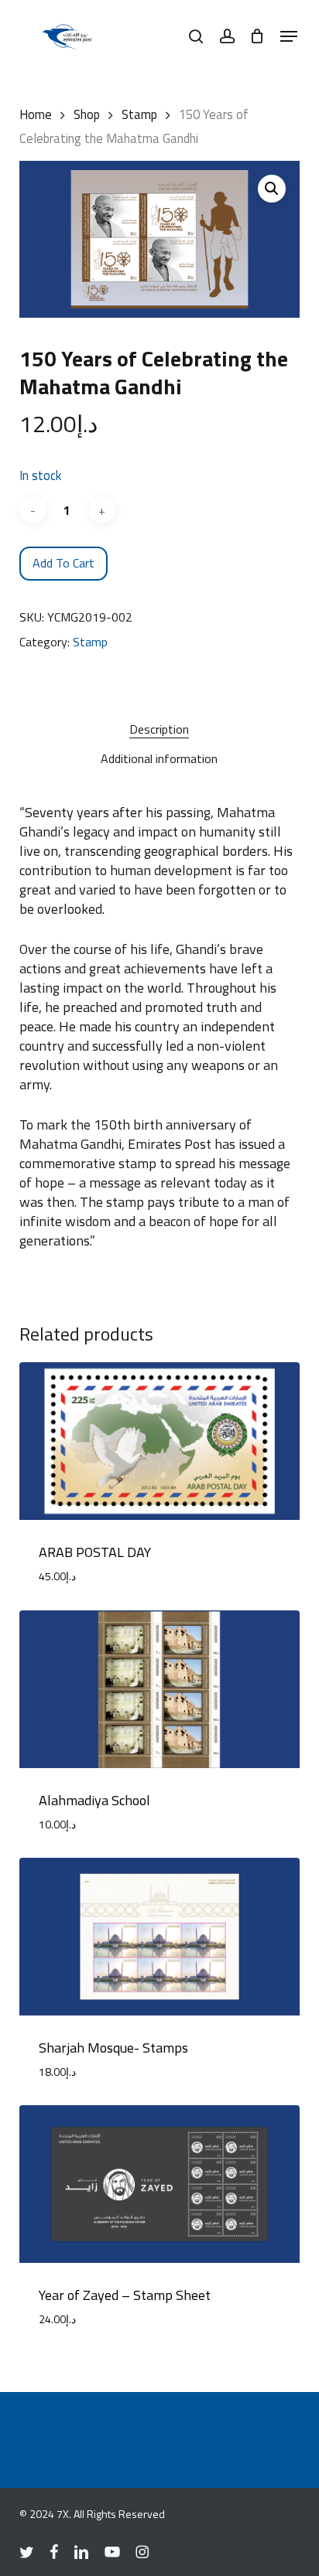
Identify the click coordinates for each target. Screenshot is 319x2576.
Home (36, 114)
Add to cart (63, 563)
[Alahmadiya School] (160, 1689)
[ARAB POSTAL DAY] (160, 1441)
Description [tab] (159, 729)
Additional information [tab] (159, 758)
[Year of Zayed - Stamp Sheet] (160, 2184)
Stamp (139, 114)
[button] (289, 36)
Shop (87, 114)
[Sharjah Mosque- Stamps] (160, 1937)
